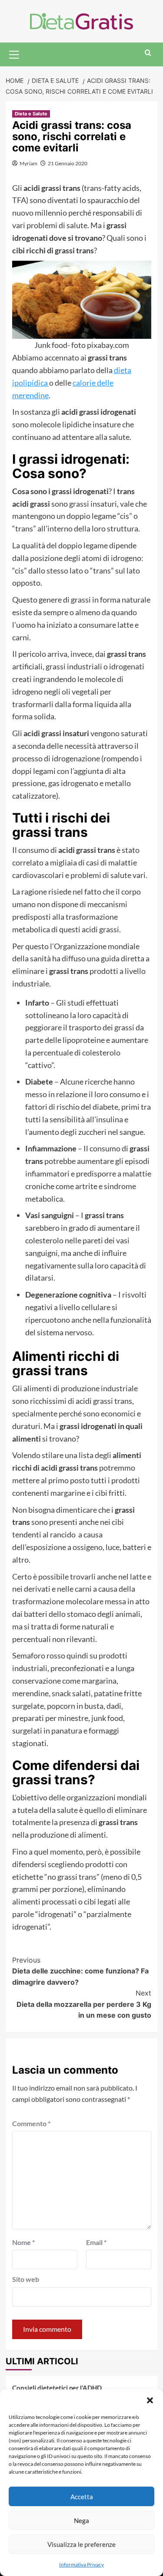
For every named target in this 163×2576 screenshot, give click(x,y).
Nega (81, 2520)
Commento (31, 2123)
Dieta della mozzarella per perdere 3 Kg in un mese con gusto (84, 2004)
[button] (150, 2400)
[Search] (148, 53)
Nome (23, 2242)
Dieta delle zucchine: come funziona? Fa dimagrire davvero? (80, 1971)
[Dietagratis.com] (81, 20)
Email (96, 2242)
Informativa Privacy (81, 2565)
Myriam (28, 163)
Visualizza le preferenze (81, 2544)
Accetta (82, 2497)
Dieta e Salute (31, 114)
